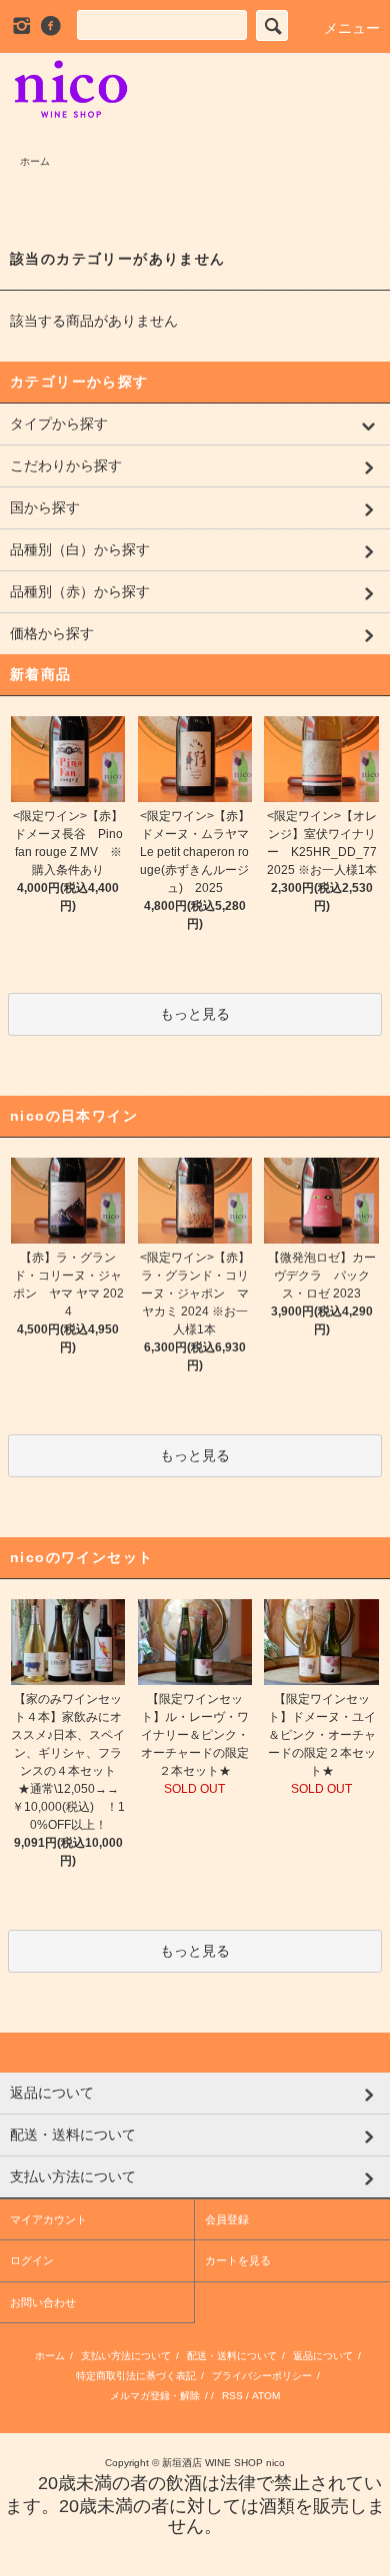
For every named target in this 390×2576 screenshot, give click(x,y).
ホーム (35, 161)
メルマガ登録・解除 (155, 2396)
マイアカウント (48, 2219)
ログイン (32, 2260)
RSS (232, 2396)
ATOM (266, 2396)
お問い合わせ (43, 2302)
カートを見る (238, 2260)
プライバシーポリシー (262, 2376)
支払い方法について (126, 2356)
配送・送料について (232, 2356)
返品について (323, 2356)
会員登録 (227, 2219)
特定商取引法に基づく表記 (136, 2376)
